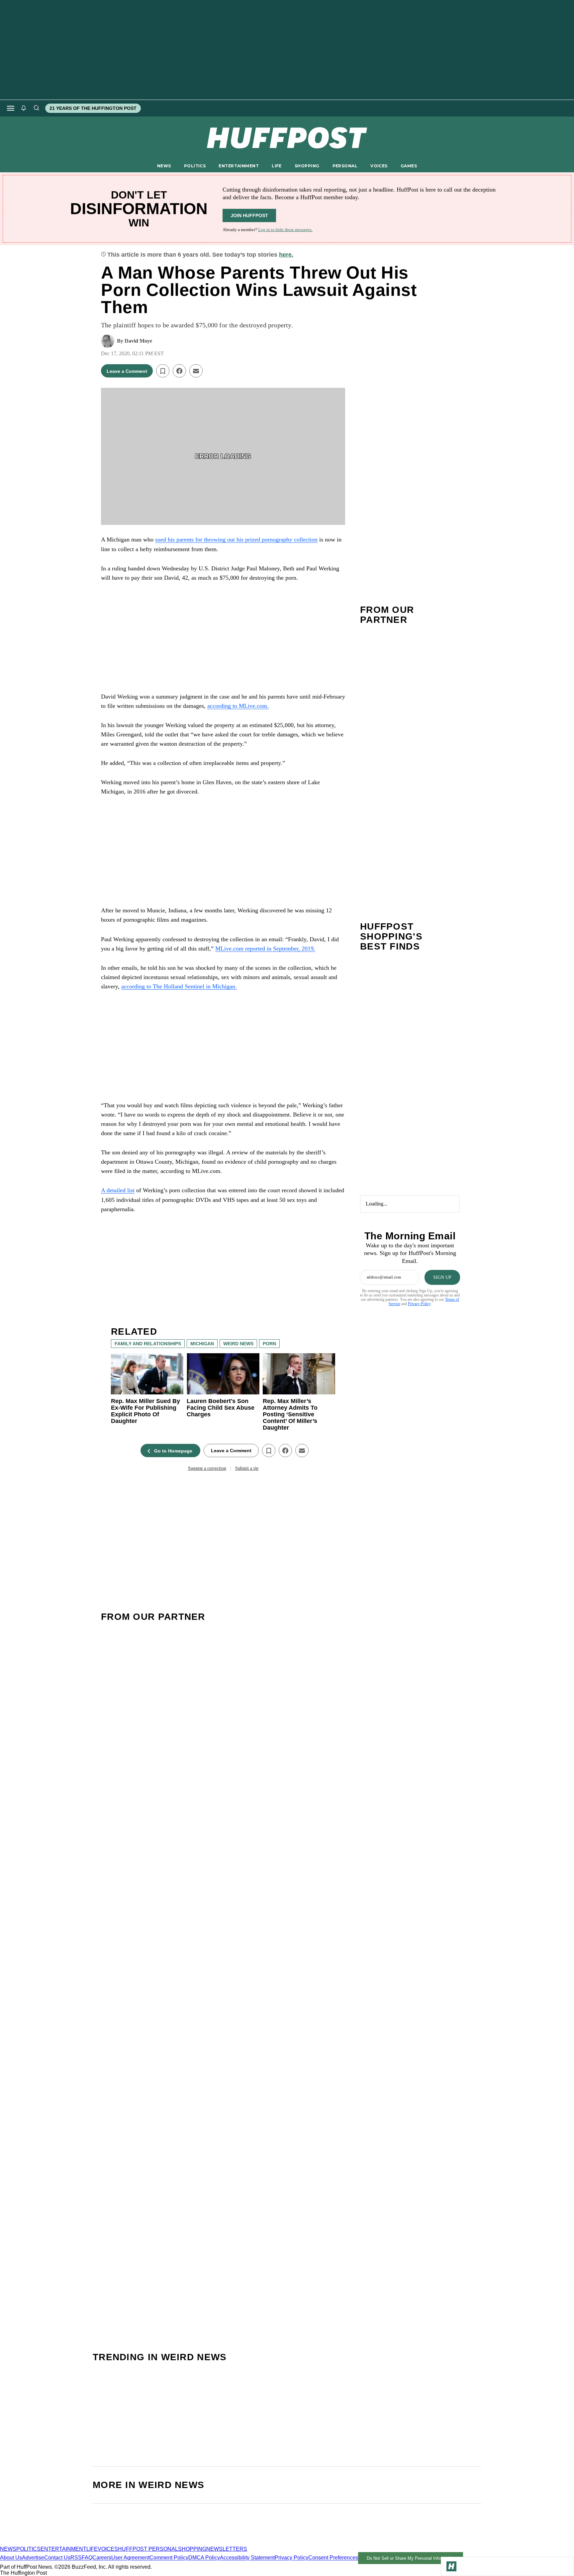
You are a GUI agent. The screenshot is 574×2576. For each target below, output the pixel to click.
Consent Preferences (333, 2558)
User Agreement (130, 2558)
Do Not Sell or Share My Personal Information (411, 2558)
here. (286, 255)
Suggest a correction (207, 1468)
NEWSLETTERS (227, 2549)
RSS (76, 2558)
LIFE (277, 166)
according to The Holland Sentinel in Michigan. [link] (179, 986)
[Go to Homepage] (451, 2566)
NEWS (164, 166)
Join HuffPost (249, 215)
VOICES (379, 166)
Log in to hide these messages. (285, 230)
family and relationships (148, 1344)
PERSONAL (345, 166)
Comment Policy (169, 2558)
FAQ (87, 2558)
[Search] (36, 108)
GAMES (409, 166)
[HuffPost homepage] (86, 2543)
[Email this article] (196, 371)
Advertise (33, 2558)
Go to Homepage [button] (173, 1451)
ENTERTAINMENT (239, 166)
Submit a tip (247, 1468)
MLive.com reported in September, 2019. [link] (265, 949)
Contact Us (57, 2558)
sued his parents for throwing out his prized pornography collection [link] (236, 540)
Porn (269, 1344)
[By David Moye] (108, 341)
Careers (102, 2558)
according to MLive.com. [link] (238, 706)
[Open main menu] (11, 108)
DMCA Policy (204, 2558)
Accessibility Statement (247, 2558)
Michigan (202, 1344)
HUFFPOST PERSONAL (148, 2549)
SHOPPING (307, 166)
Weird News (238, 1344)
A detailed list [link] (118, 1190)
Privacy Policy (419, 1304)
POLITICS (195, 166)
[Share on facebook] (179, 371)
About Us (11, 2558)
